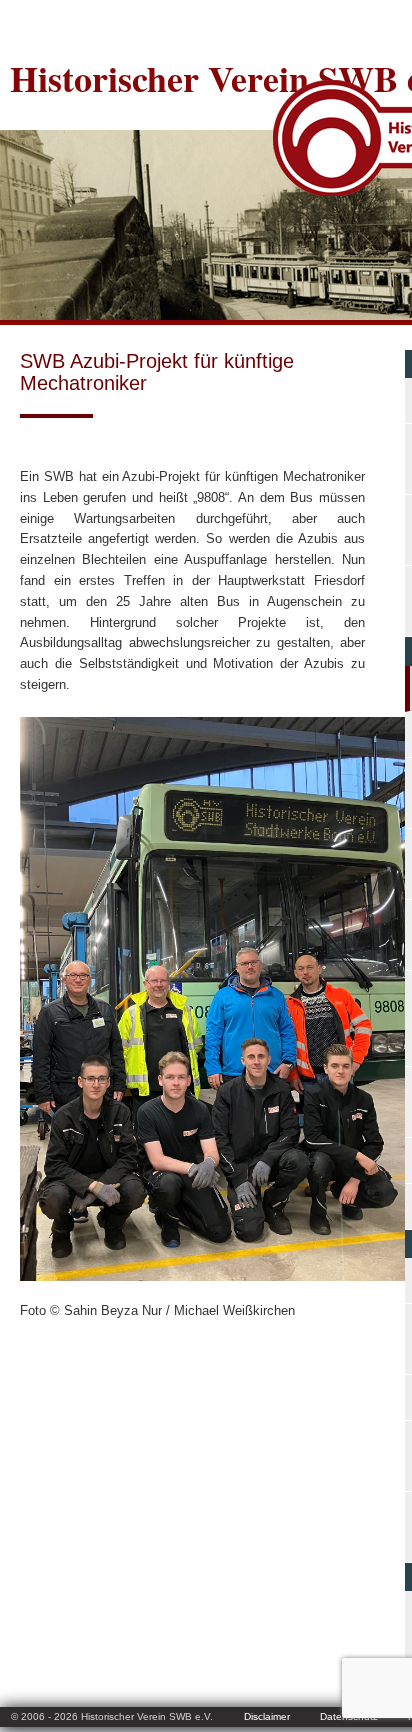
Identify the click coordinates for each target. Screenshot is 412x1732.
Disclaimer (267, 1716)
